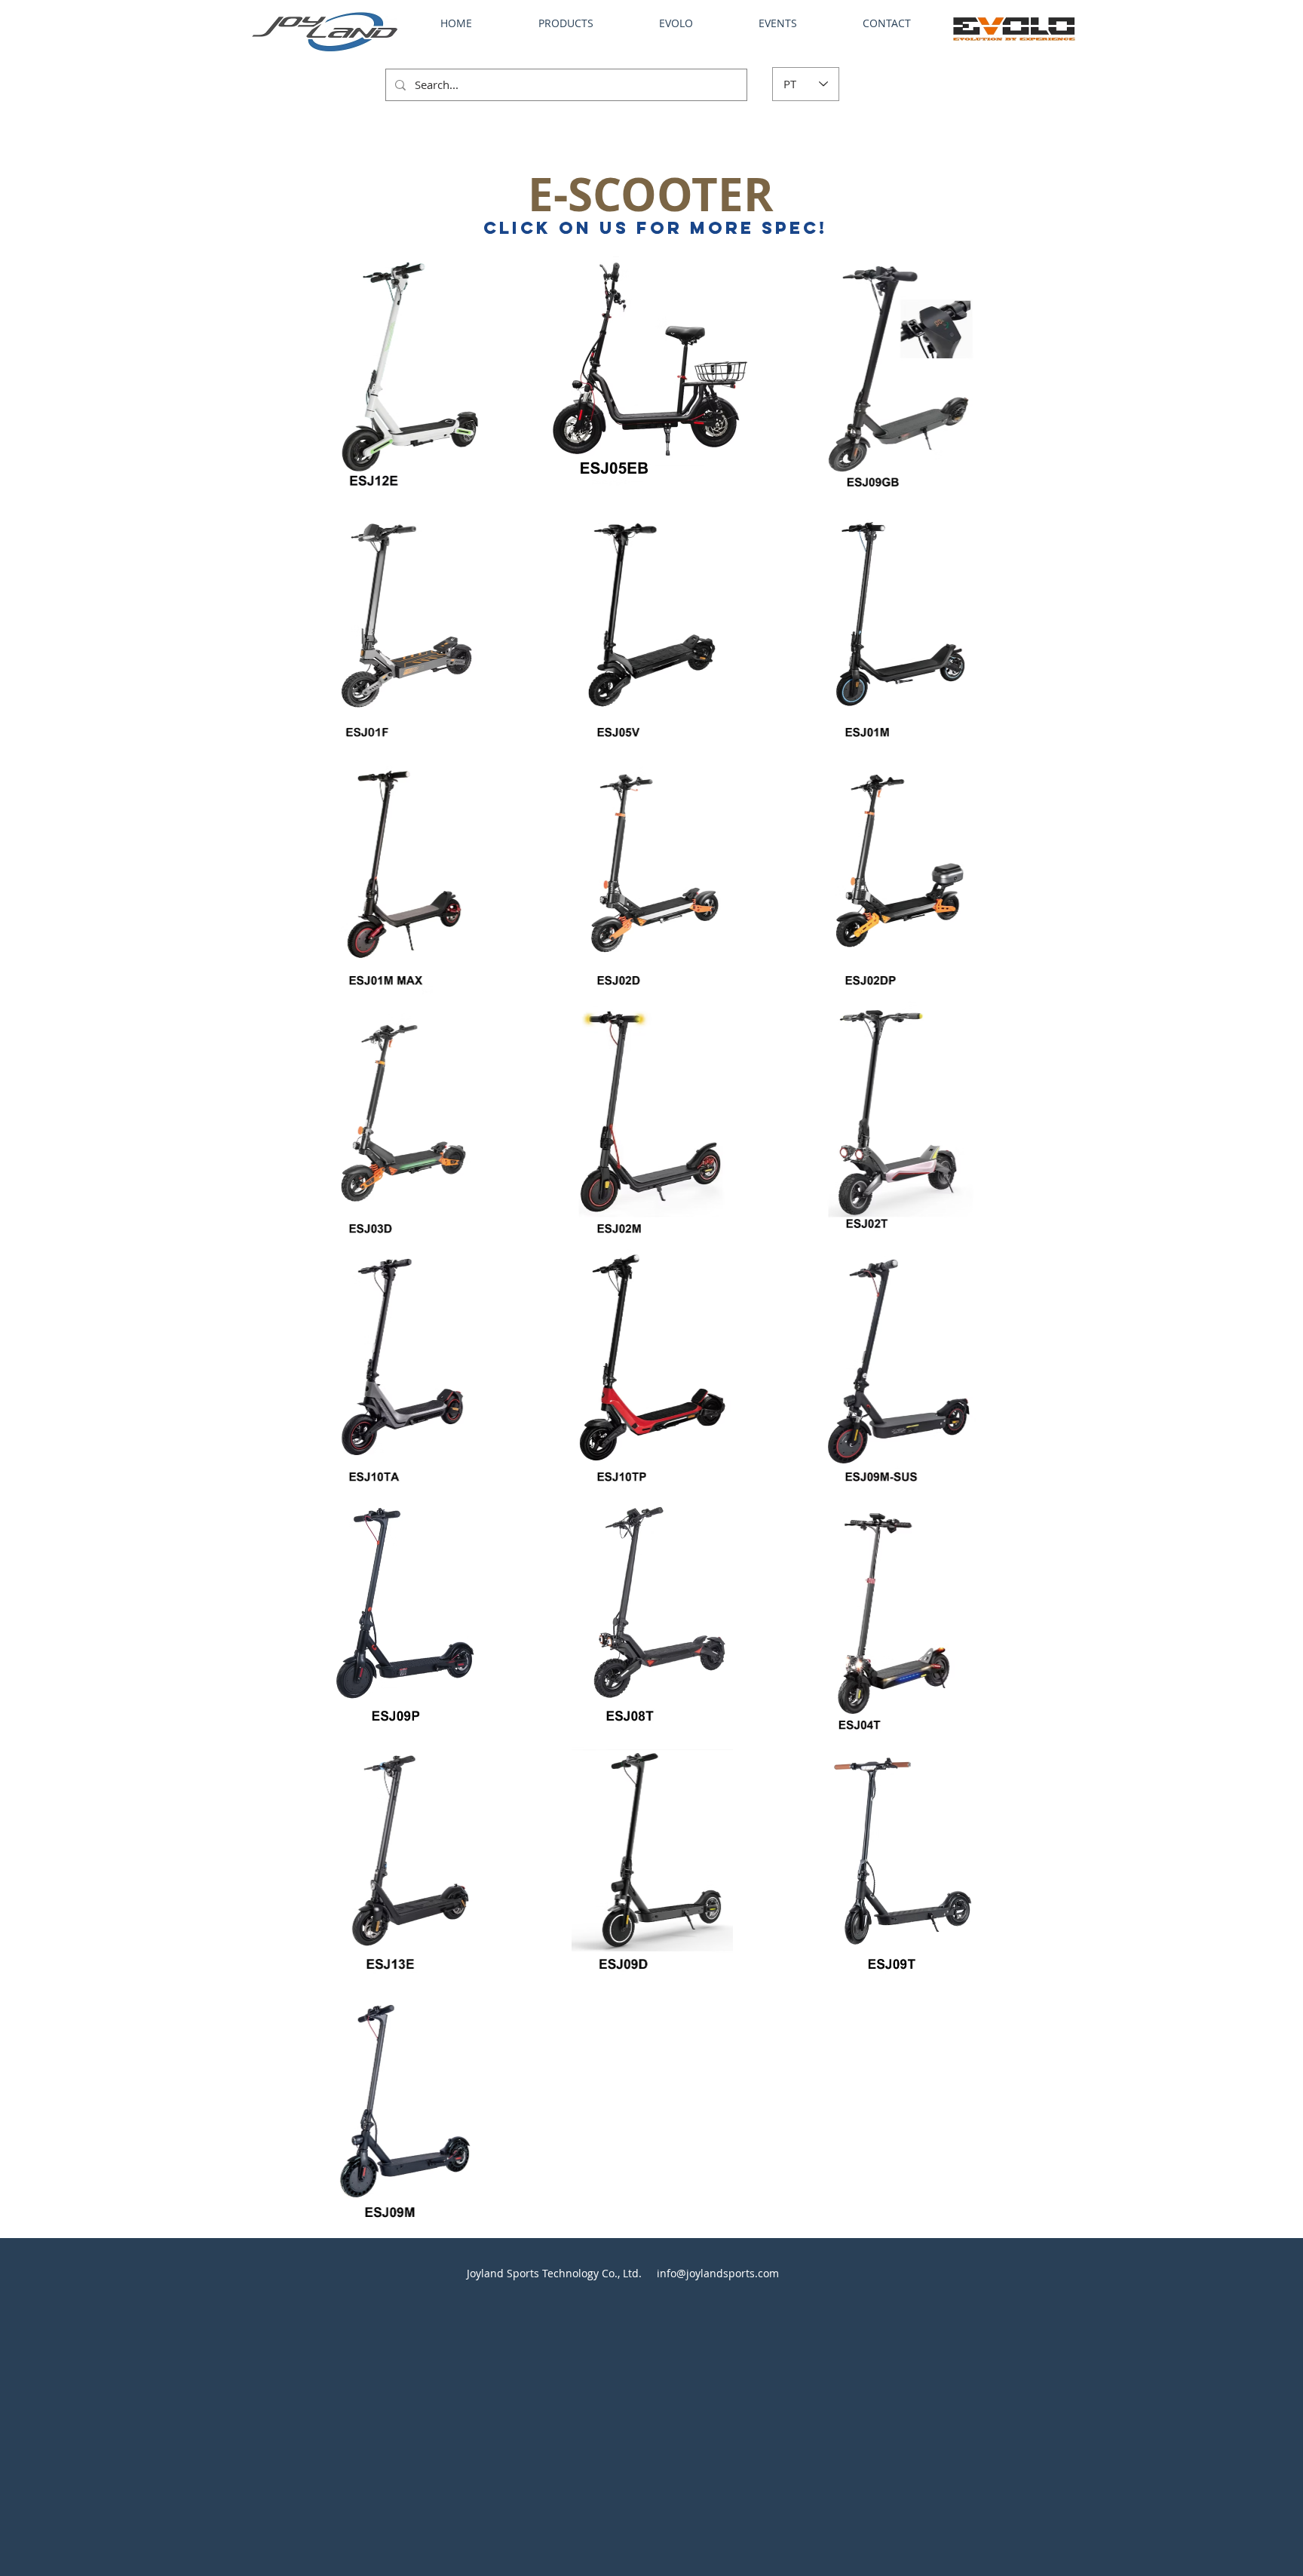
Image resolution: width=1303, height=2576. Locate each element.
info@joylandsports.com (718, 2273)
